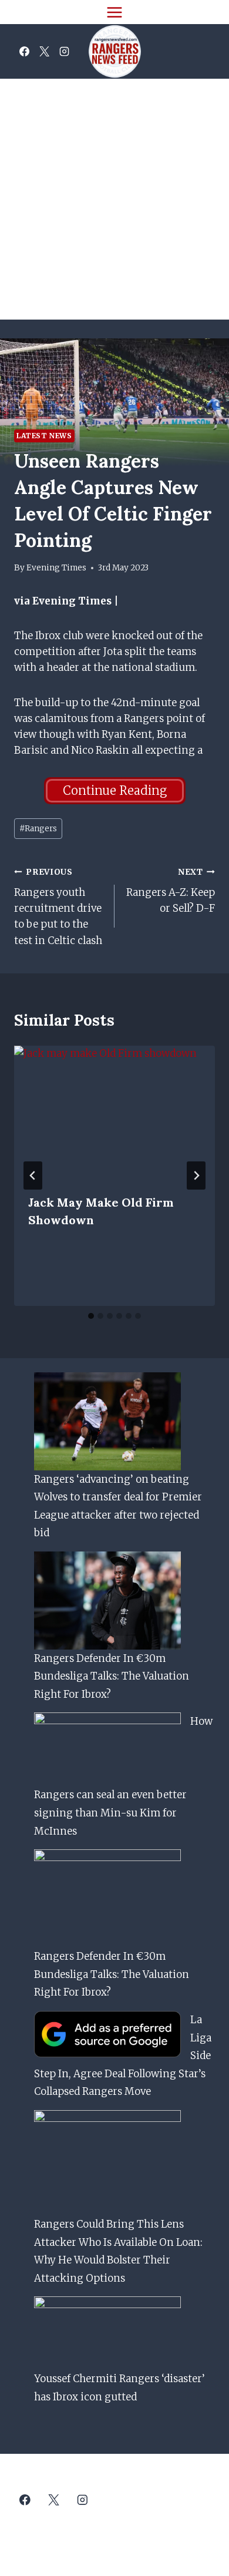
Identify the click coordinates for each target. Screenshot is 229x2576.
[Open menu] (115, 12)
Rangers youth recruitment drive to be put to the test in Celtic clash (58, 907)
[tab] (91, 1316)
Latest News (44, 436)
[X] (44, 52)
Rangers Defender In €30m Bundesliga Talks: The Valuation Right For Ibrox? (112, 1676)
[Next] (196, 1176)
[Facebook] (24, 52)
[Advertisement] (114, 199)
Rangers (38, 829)
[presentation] (114, 1113)
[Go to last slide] (33, 1176)
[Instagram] (64, 52)
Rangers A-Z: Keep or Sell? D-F (171, 891)
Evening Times (56, 568)
